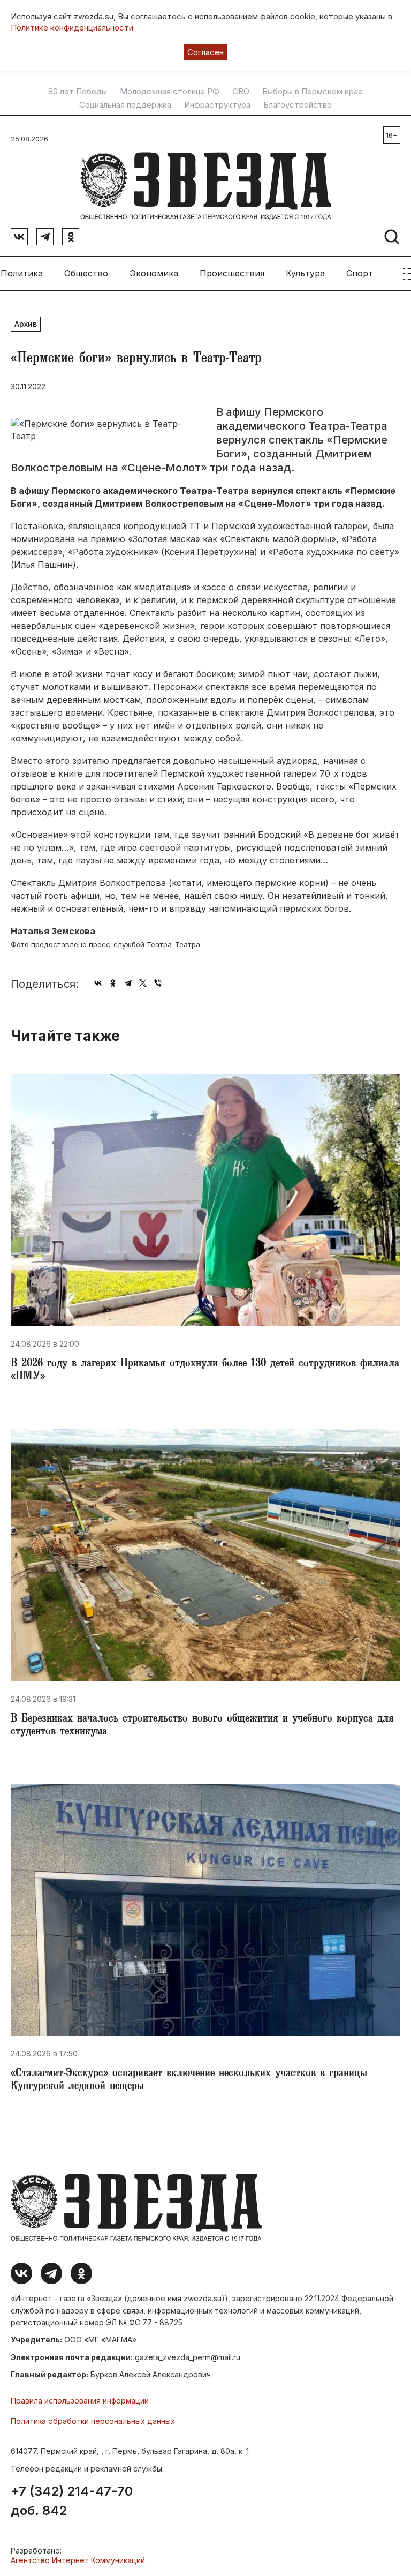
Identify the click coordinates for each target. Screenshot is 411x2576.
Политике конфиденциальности (72, 28)
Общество (86, 273)
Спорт (360, 273)
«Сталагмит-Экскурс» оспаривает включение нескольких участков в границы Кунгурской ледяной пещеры (189, 2081)
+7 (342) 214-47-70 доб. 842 (72, 2501)
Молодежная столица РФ (170, 92)
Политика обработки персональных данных (93, 2421)
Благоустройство (298, 105)
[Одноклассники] (113, 983)
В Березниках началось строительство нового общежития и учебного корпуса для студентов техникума (202, 1726)
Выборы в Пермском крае (313, 92)
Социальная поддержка (125, 105)
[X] (143, 983)
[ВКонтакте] (98, 983)
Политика (22, 273)
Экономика (154, 273)
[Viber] (158, 983)
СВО (241, 92)
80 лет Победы (78, 92)
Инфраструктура (217, 105)
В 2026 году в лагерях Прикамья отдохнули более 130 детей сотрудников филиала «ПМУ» (205, 1371)
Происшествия (232, 273)
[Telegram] (128, 983)
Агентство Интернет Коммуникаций (78, 2560)
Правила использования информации (80, 2401)
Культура (305, 273)
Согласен (205, 52)
